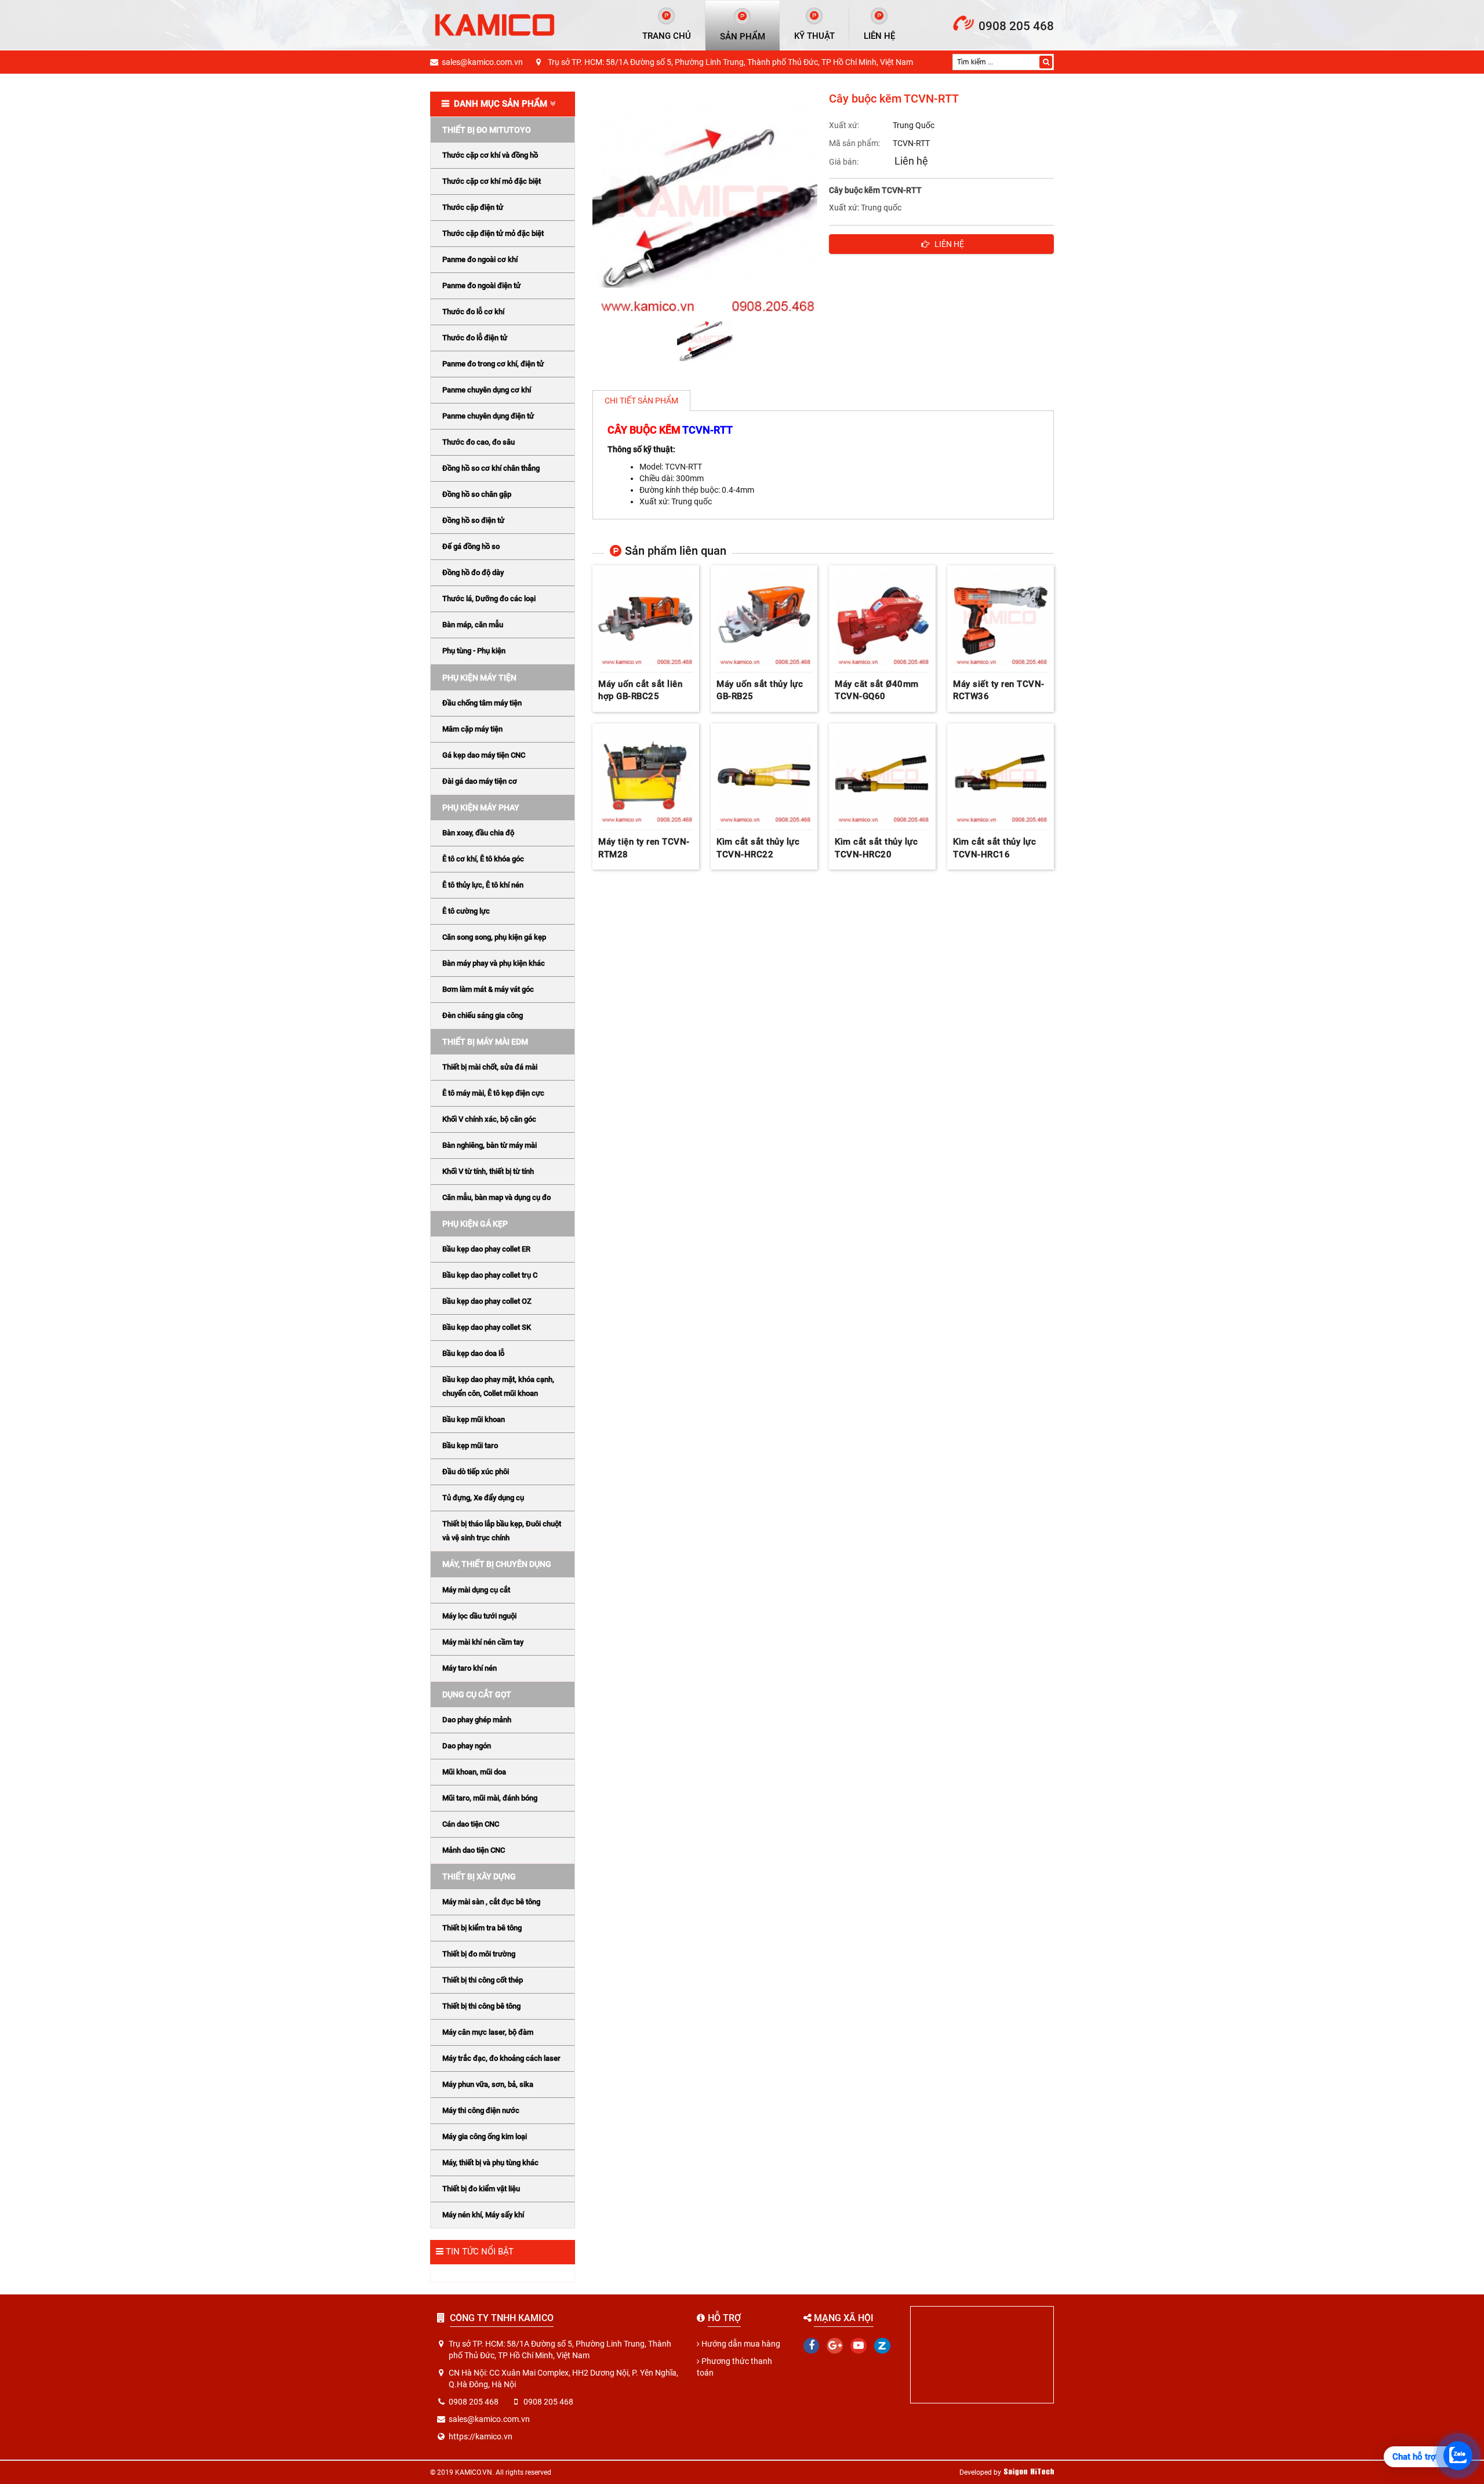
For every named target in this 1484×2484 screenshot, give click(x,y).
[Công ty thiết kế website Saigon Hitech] (1029, 2472)
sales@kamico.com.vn (482, 62)
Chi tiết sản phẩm (641, 401)
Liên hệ (911, 161)
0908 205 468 (1016, 26)
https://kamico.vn (481, 2436)
